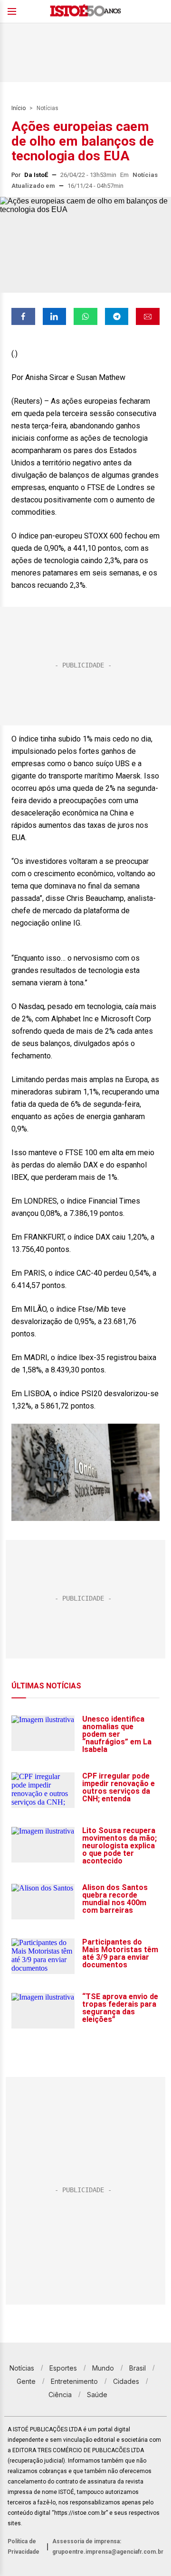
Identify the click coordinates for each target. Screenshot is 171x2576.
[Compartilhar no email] (148, 316)
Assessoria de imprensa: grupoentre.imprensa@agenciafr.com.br (108, 2547)
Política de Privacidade (24, 2547)
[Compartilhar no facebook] (23, 316)
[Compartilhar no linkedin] (55, 316)
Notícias (47, 108)
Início (19, 108)
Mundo (103, 2368)
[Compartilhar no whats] (85, 316)
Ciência (60, 2395)
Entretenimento (74, 2381)
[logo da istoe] (85, 12)
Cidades (126, 2381)
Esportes (63, 2368)
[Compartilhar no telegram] (117, 316)
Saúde (97, 2395)
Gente (26, 2381)
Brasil (138, 2368)
